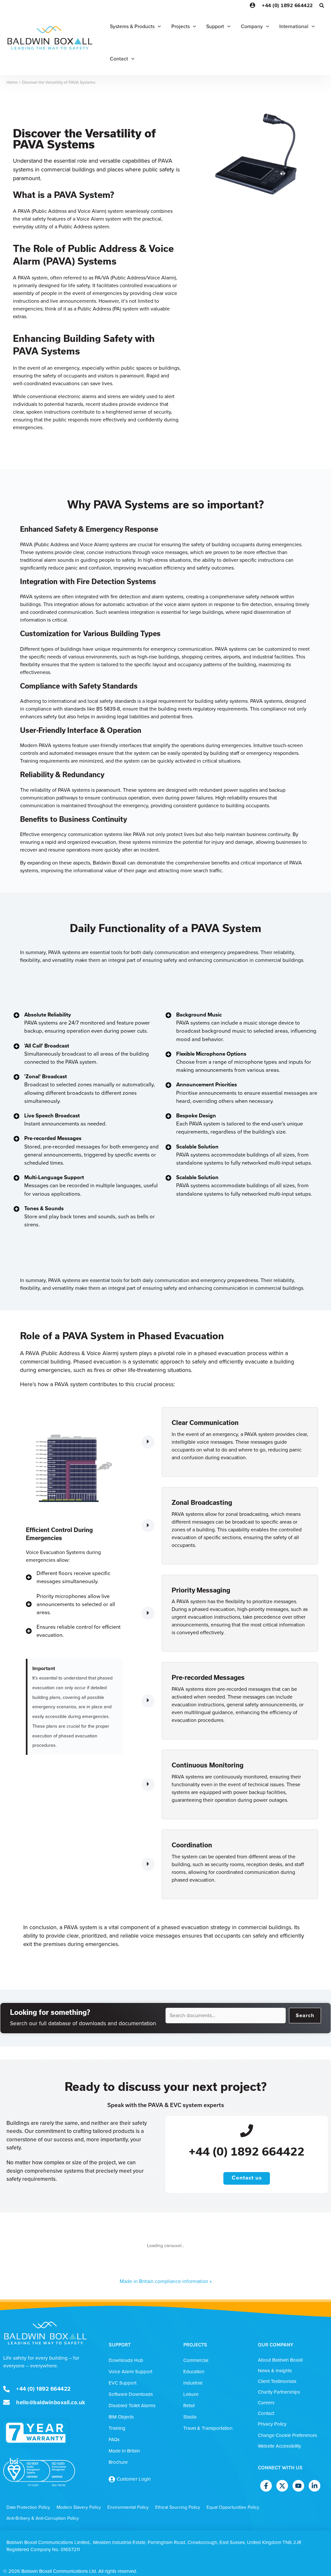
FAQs (114, 2440)
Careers (266, 2403)
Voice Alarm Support (130, 2372)
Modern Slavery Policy (79, 2507)
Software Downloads (131, 2394)
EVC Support (123, 2383)
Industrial (193, 2383)
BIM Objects (121, 2417)
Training (117, 2428)
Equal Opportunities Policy (233, 2507)
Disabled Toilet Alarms (132, 2406)
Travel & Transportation (208, 2428)
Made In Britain (124, 2451)
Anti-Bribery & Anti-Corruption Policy (43, 2518)
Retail (189, 2406)
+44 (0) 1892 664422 (287, 5)
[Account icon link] (252, 5)
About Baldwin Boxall (280, 2360)
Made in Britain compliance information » (166, 2281)
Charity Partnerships (279, 2392)
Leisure (191, 2394)
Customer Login (134, 2479)
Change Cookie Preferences (288, 2435)
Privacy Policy (272, 2424)
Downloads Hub (126, 2360)
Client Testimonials (277, 2381)
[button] (322, 6)
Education (194, 2372)
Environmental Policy (128, 2507)
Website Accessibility (279, 2446)
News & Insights (275, 2371)
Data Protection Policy (28, 2507)
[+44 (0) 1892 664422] (247, 2130)
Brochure (118, 2462)
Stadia (190, 2417)
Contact (266, 2413)
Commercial (196, 2360)
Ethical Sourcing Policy (178, 2507)
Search (305, 2015)
